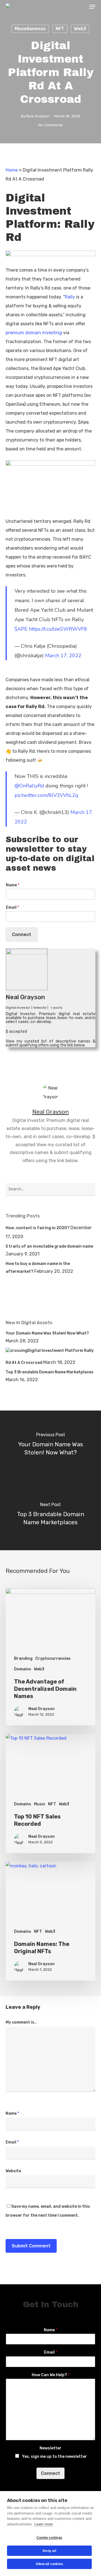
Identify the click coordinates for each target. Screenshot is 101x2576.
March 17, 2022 (63, 656)
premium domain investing (34, 333)
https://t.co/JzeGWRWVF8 (58, 629)
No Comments (51, 125)
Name (13, 885)
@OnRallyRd (29, 786)
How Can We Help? (51, 2375)
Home (12, 170)
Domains (23, 1669)
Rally (70, 297)
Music (40, 1804)
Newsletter (50, 2448)
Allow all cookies (49, 2564)
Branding (23, 1659)
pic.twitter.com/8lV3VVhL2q (46, 795)
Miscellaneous (30, 29)
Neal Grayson (38, 116)
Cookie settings (49, 2538)
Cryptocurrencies (53, 1659)
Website (13, 2171)
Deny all (49, 2551)
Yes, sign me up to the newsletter (54, 2457)
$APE (21, 629)
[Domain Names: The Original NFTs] (50, 1921)
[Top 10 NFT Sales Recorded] (50, 1793)
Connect (22, 935)
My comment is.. (21, 2022)
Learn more (44, 2524)
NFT (60, 29)
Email (12, 907)
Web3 (80, 29)
